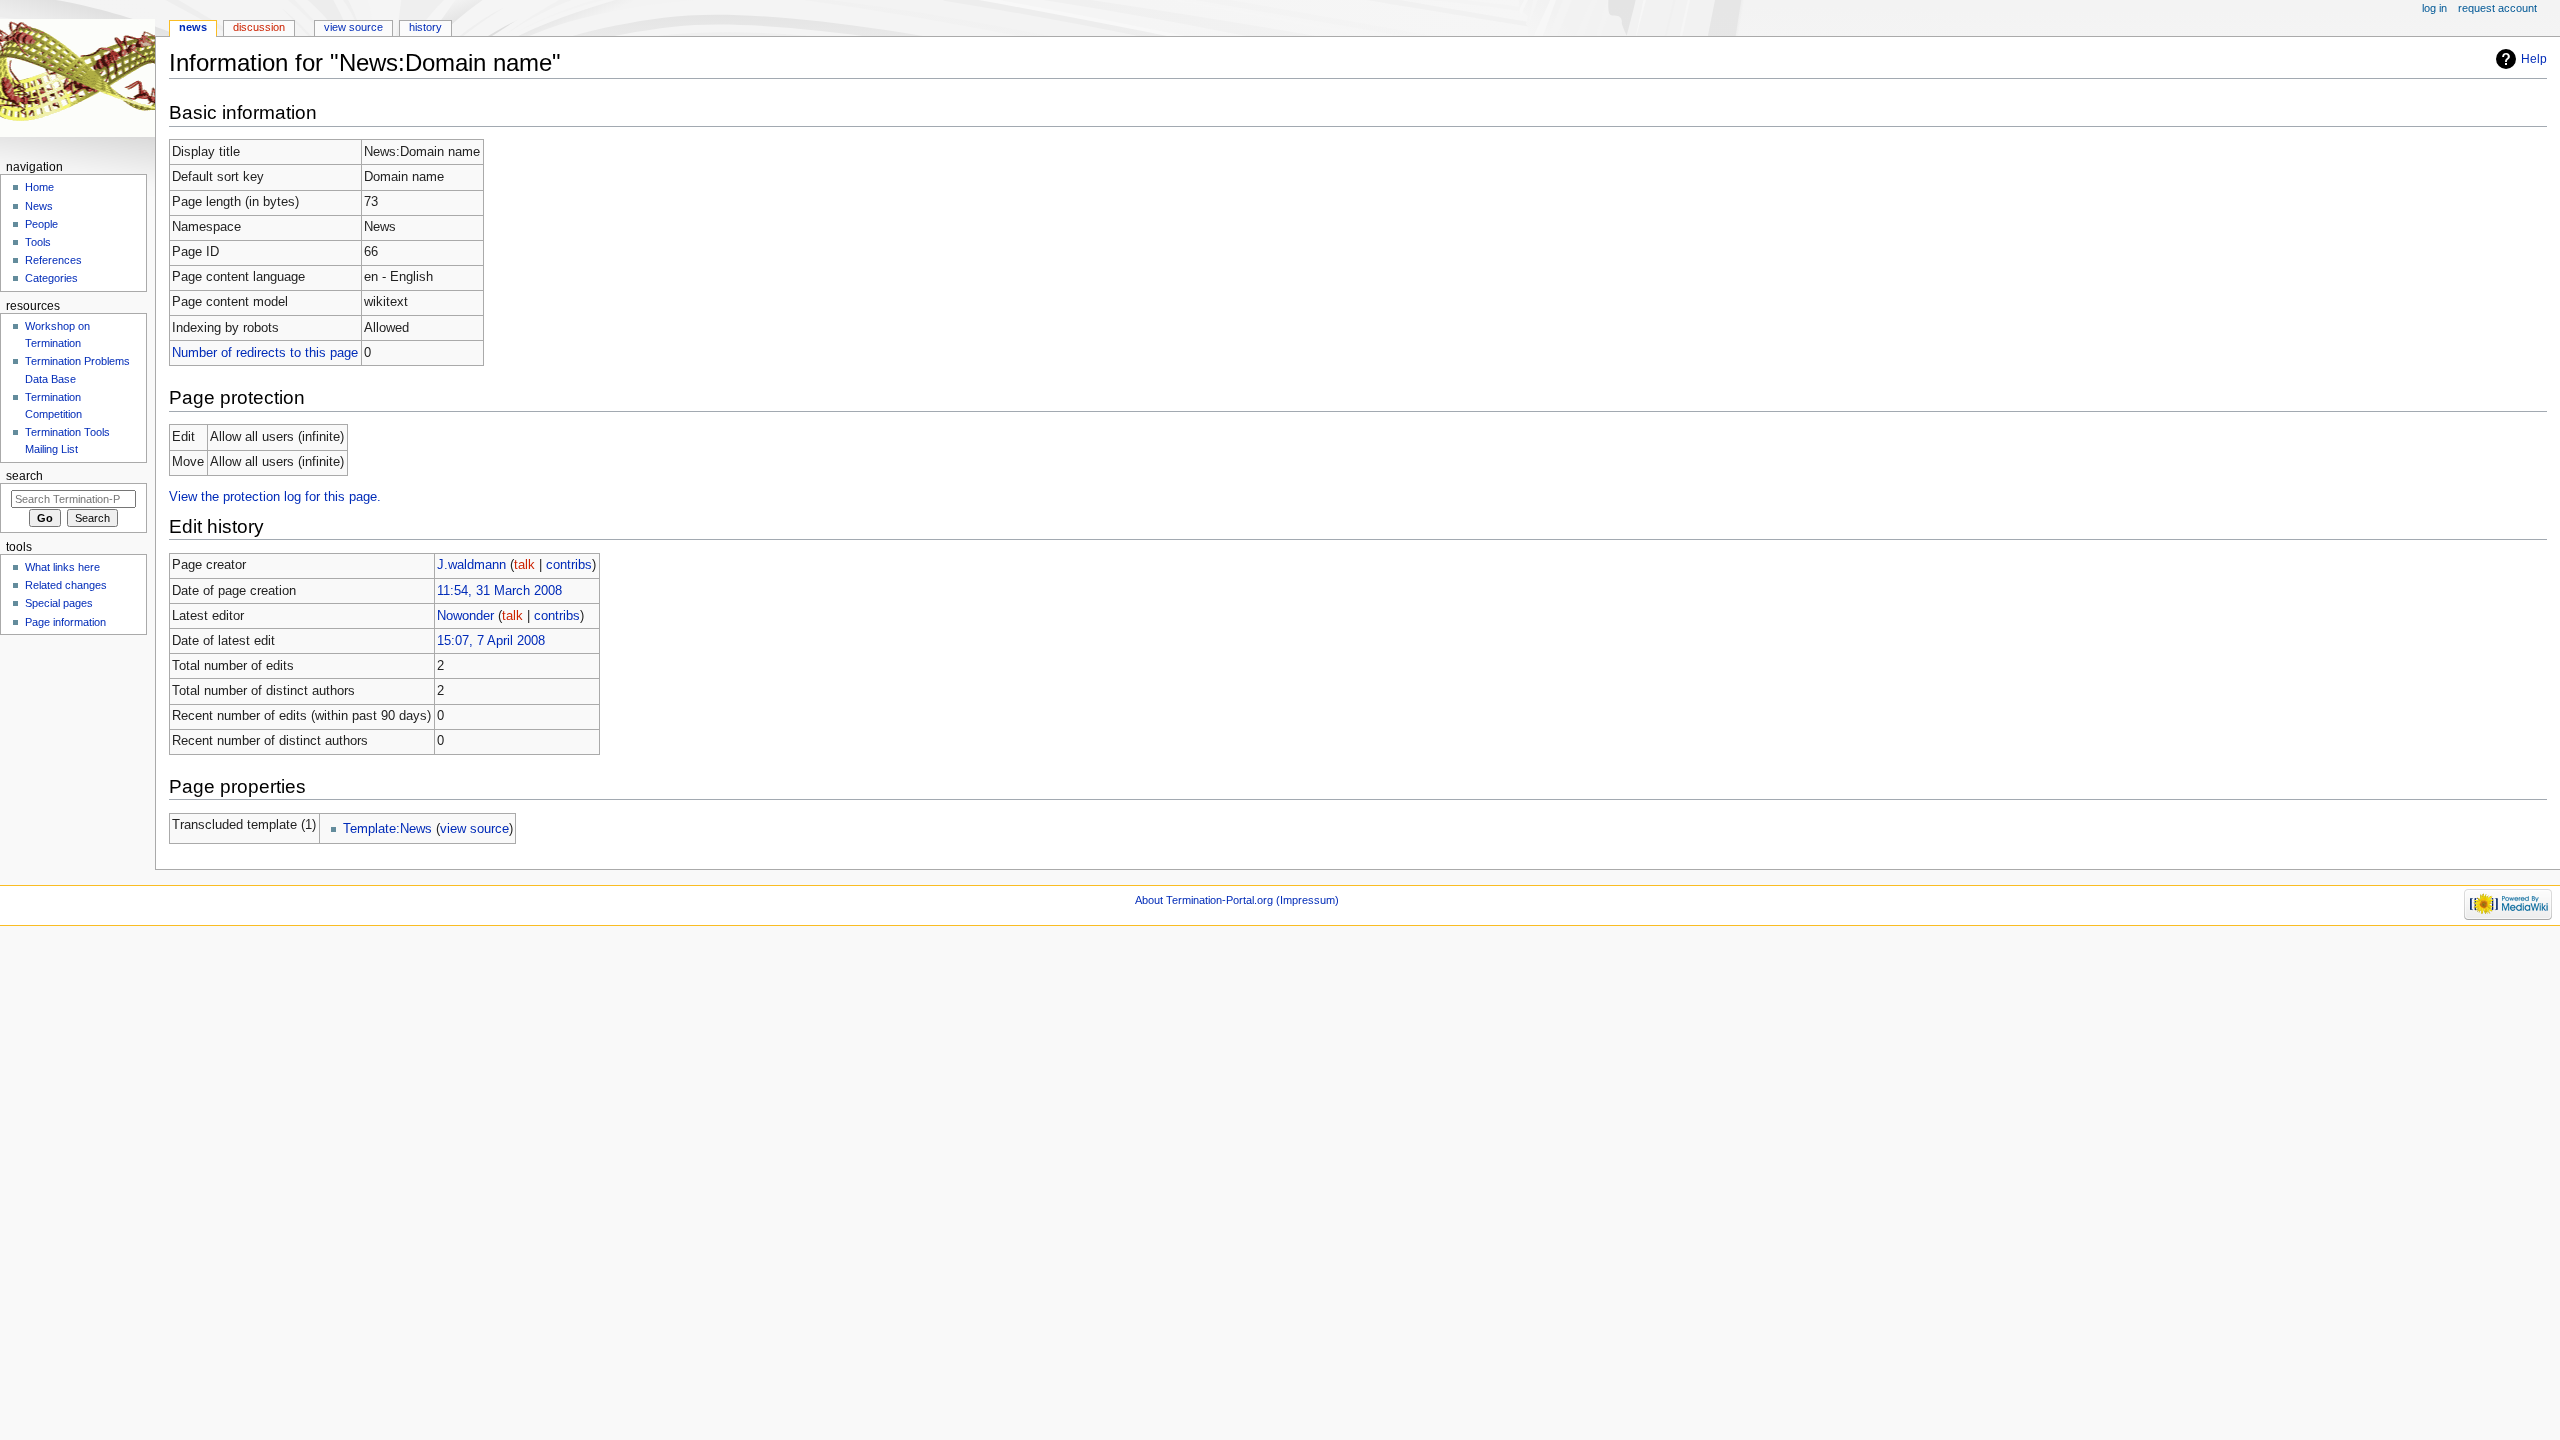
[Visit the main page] (77, 77)
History (425, 27)
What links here (62, 567)
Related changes (66, 585)
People (41, 224)
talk (524, 565)
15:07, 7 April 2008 (491, 641)
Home (39, 187)
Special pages (59, 603)
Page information (65, 622)
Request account (2497, 8)
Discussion (259, 27)
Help (2534, 59)
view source (474, 829)
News (193, 27)
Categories (51, 278)
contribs (569, 565)
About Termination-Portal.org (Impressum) (1237, 900)
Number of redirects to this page (265, 353)
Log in (2434, 8)
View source (353, 27)
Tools (38, 242)
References (53, 260)
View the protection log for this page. (275, 497)
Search (24, 476)
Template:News (387, 829)
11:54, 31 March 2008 (499, 591)
